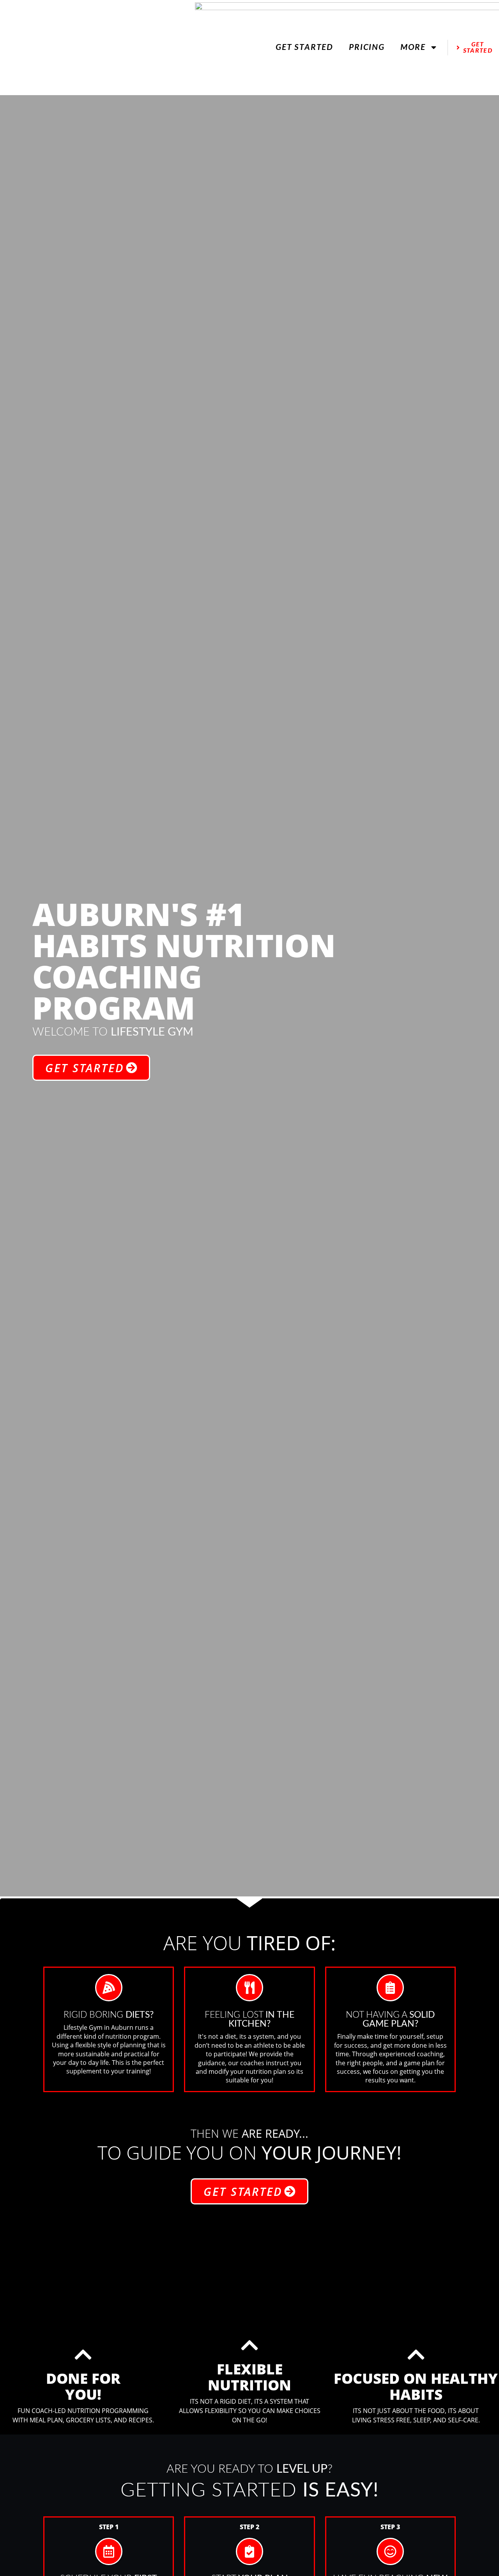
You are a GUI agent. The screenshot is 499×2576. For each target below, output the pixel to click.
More (413, 47)
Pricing (367, 47)
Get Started (304, 47)
